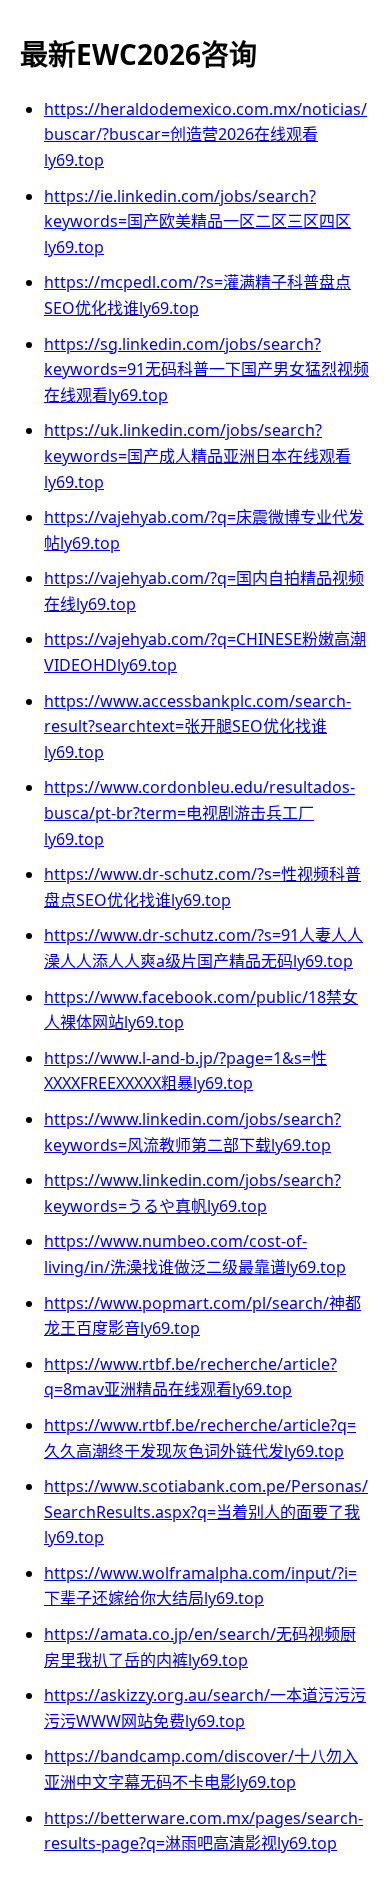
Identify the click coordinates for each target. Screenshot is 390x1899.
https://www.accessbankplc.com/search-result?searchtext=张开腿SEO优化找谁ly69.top (197, 726)
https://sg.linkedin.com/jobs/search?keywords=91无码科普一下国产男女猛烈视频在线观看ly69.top (206, 369)
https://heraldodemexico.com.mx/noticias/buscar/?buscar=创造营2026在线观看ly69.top (205, 134)
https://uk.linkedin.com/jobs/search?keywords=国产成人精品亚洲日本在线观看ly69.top (197, 455)
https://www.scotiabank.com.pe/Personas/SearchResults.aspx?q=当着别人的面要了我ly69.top (206, 1511)
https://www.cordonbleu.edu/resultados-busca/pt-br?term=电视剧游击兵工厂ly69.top (199, 812)
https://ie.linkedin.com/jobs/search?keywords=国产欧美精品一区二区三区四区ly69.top (197, 221)
